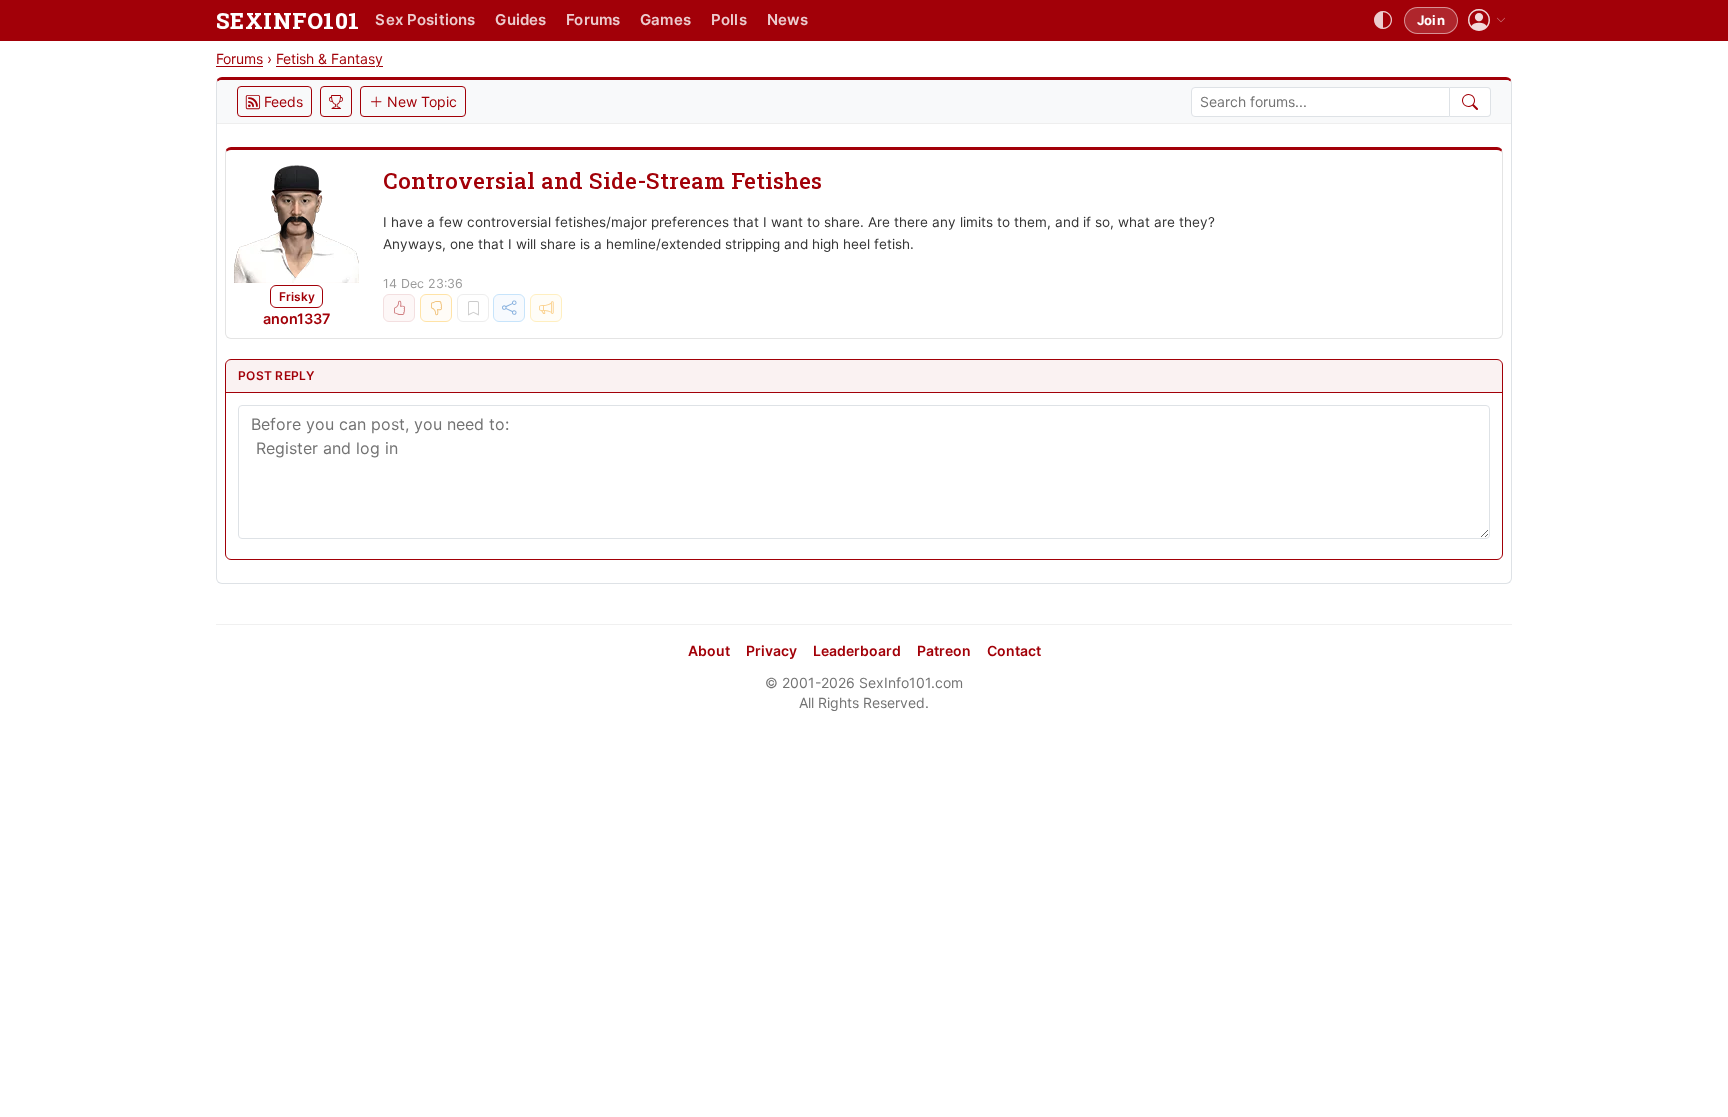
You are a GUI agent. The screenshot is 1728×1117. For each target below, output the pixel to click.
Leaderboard (857, 650)
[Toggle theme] (1383, 21)
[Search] (1470, 102)
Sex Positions (425, 19)
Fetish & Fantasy (329, 58)
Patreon (944, 650)
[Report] (546, 308)
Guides (520, 19)
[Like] (399, 308)
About (709, 650)
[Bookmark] (473, 308)
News (788, 19)
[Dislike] (436, 308)
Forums (593, 19)
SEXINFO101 (287, 20)
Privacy (771, 650)
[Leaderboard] (336, 101)
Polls (729, 19)
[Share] (509, 308)
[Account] (1487, 20)
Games (665, 19)
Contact (1014, 650)
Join (1431, 20)
